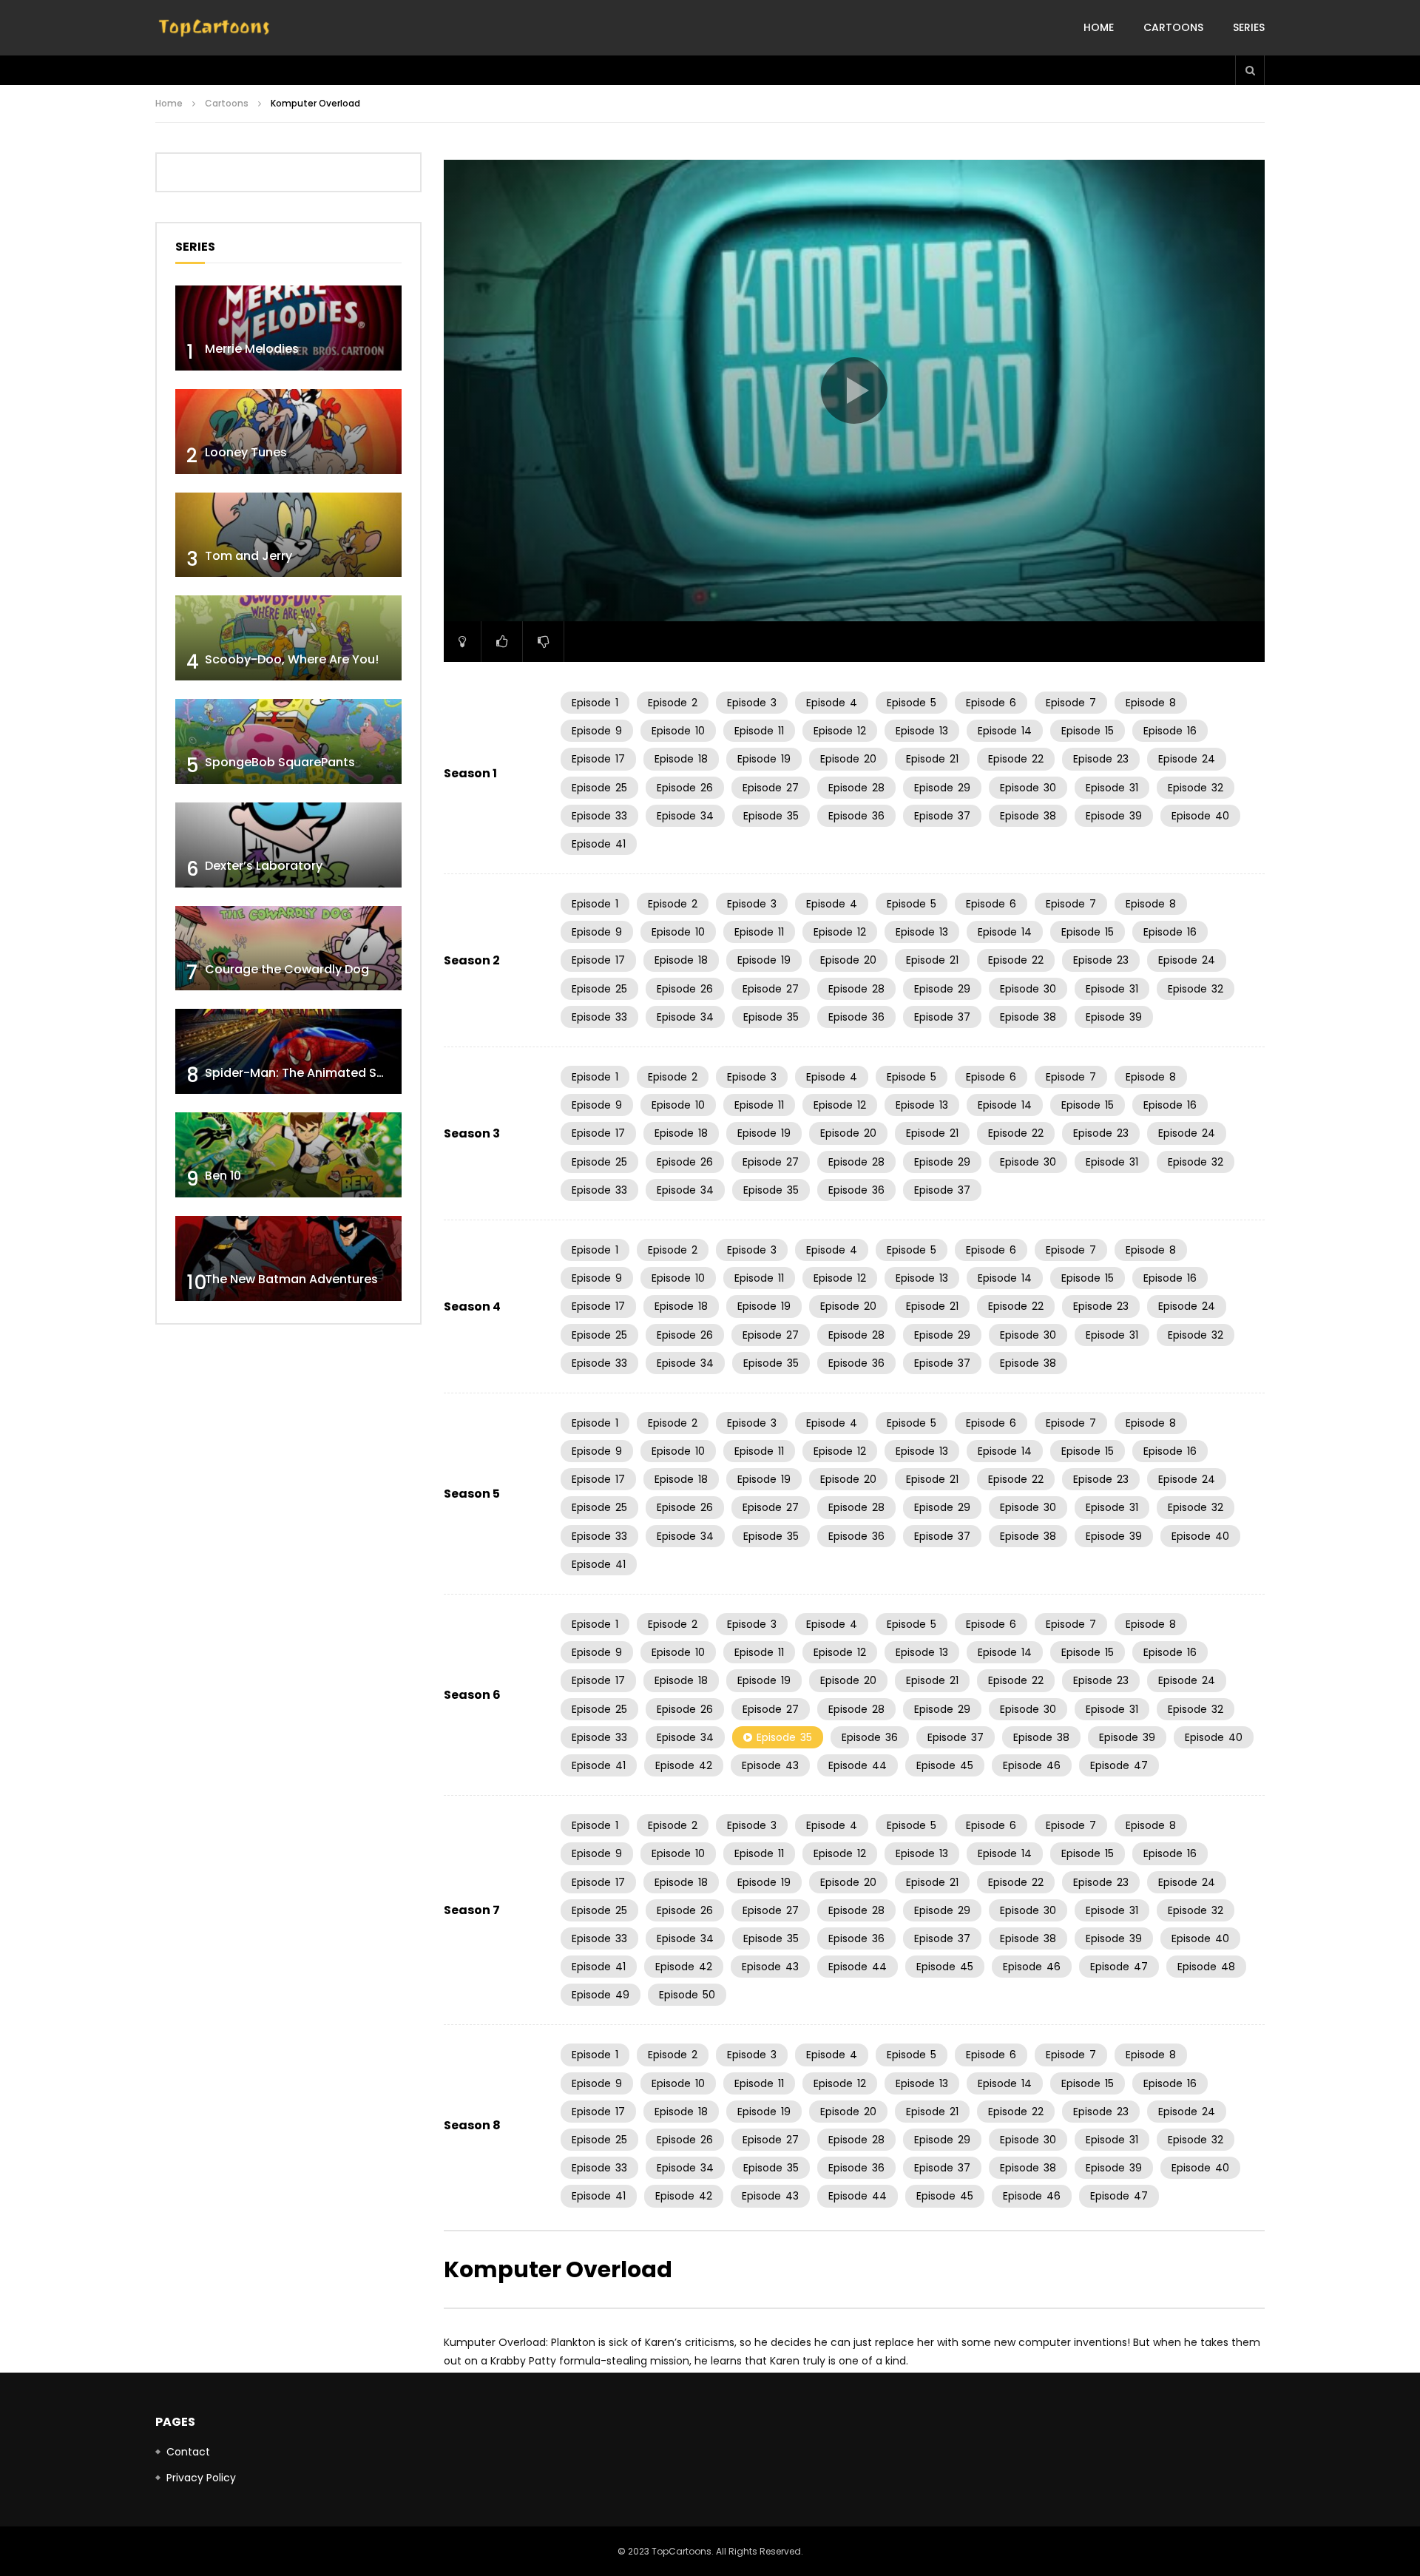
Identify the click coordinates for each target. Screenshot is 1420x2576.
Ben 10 (223, 1176)
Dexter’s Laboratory (264, 866)
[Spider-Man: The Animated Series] (288, 1051)
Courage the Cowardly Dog (287, 969)
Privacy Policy (201, 2478)
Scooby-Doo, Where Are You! (292, 659)
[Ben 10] (288, 1155)
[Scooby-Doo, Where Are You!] (288, 638)
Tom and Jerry (248, 556)
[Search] (1250, 70)
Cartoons (1173, 27)
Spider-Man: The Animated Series (305, 1073)
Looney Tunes (246, 452)
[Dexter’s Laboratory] (288, 845)
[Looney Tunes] (288, 432)
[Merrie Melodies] (288, 328)
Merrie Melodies (252, 349)
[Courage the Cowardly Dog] (288, 949)
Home (1099, 27)
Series (1249, 27)
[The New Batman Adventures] (288, 1258)
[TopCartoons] (214, 28)
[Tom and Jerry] (288, 535)
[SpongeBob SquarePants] (288, 741)
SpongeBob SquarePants (280, 762)
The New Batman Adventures (291, 1279)
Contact (188, 2452)
